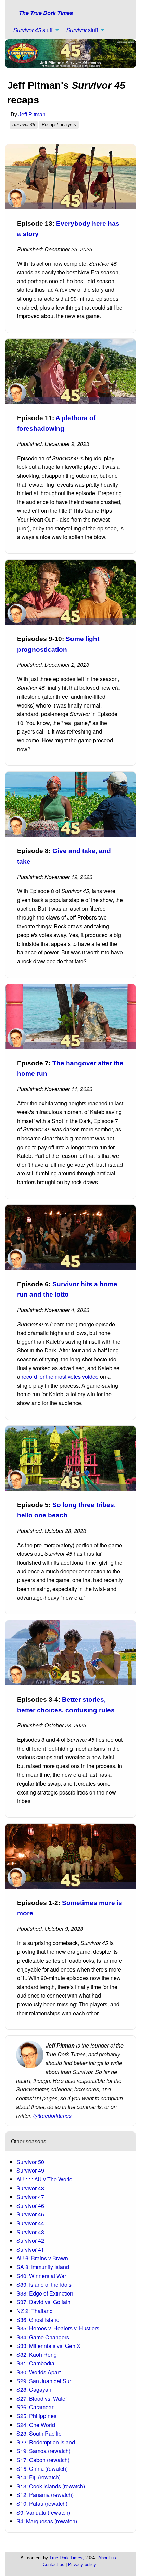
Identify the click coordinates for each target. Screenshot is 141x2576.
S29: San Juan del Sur (44, 2381)
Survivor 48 (30, 2188)
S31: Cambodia (35, 2363)
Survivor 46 (30, 2206)
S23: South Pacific (39, 2433)
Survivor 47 (30, 2197)
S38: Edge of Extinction (45, 2293)
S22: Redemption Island (46, 2442)
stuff (33, 30)
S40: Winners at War (41, 2276)
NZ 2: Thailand (35, 2311)
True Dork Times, (67, 2558)
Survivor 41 (30, 2249)
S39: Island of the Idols (44, 2284)
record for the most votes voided (60, 1377)
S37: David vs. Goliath (43, 2302)
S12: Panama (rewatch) (45, 2495)
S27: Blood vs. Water (42, 2398)
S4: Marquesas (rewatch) (47, 2521)
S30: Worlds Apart (39, 2372)
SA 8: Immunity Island (43, 2267)
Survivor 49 (30, 2170)
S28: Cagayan (34, 2390)
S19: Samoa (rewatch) (43, 2451)
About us (107, 2558)
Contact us (54, 2565)
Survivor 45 (30, 2214)
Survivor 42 (30, 2241)
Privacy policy (82, 2565)
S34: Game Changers (43, 2337)
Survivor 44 (30, 2223)
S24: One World (36, 2425)
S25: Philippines (36, 2416)
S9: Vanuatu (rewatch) (43, 2512)
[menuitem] (34, 30)
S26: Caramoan (36, 2407)
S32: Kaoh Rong (37, 2355)
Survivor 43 (30, 2232)
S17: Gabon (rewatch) (43, 2460)
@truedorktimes (52, 2116)
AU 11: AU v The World (44, 2179)
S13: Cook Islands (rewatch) (51, 2486)
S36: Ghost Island (38, 2320)
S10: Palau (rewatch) (42, 2504)
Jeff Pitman (32, 115)
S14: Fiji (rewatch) (39, 2477)
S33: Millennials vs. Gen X (48, 2346)
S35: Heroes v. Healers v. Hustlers (58, 2328)
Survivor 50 (30, 2162)
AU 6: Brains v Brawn (42, 2258)
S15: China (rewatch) (42, 2469)
